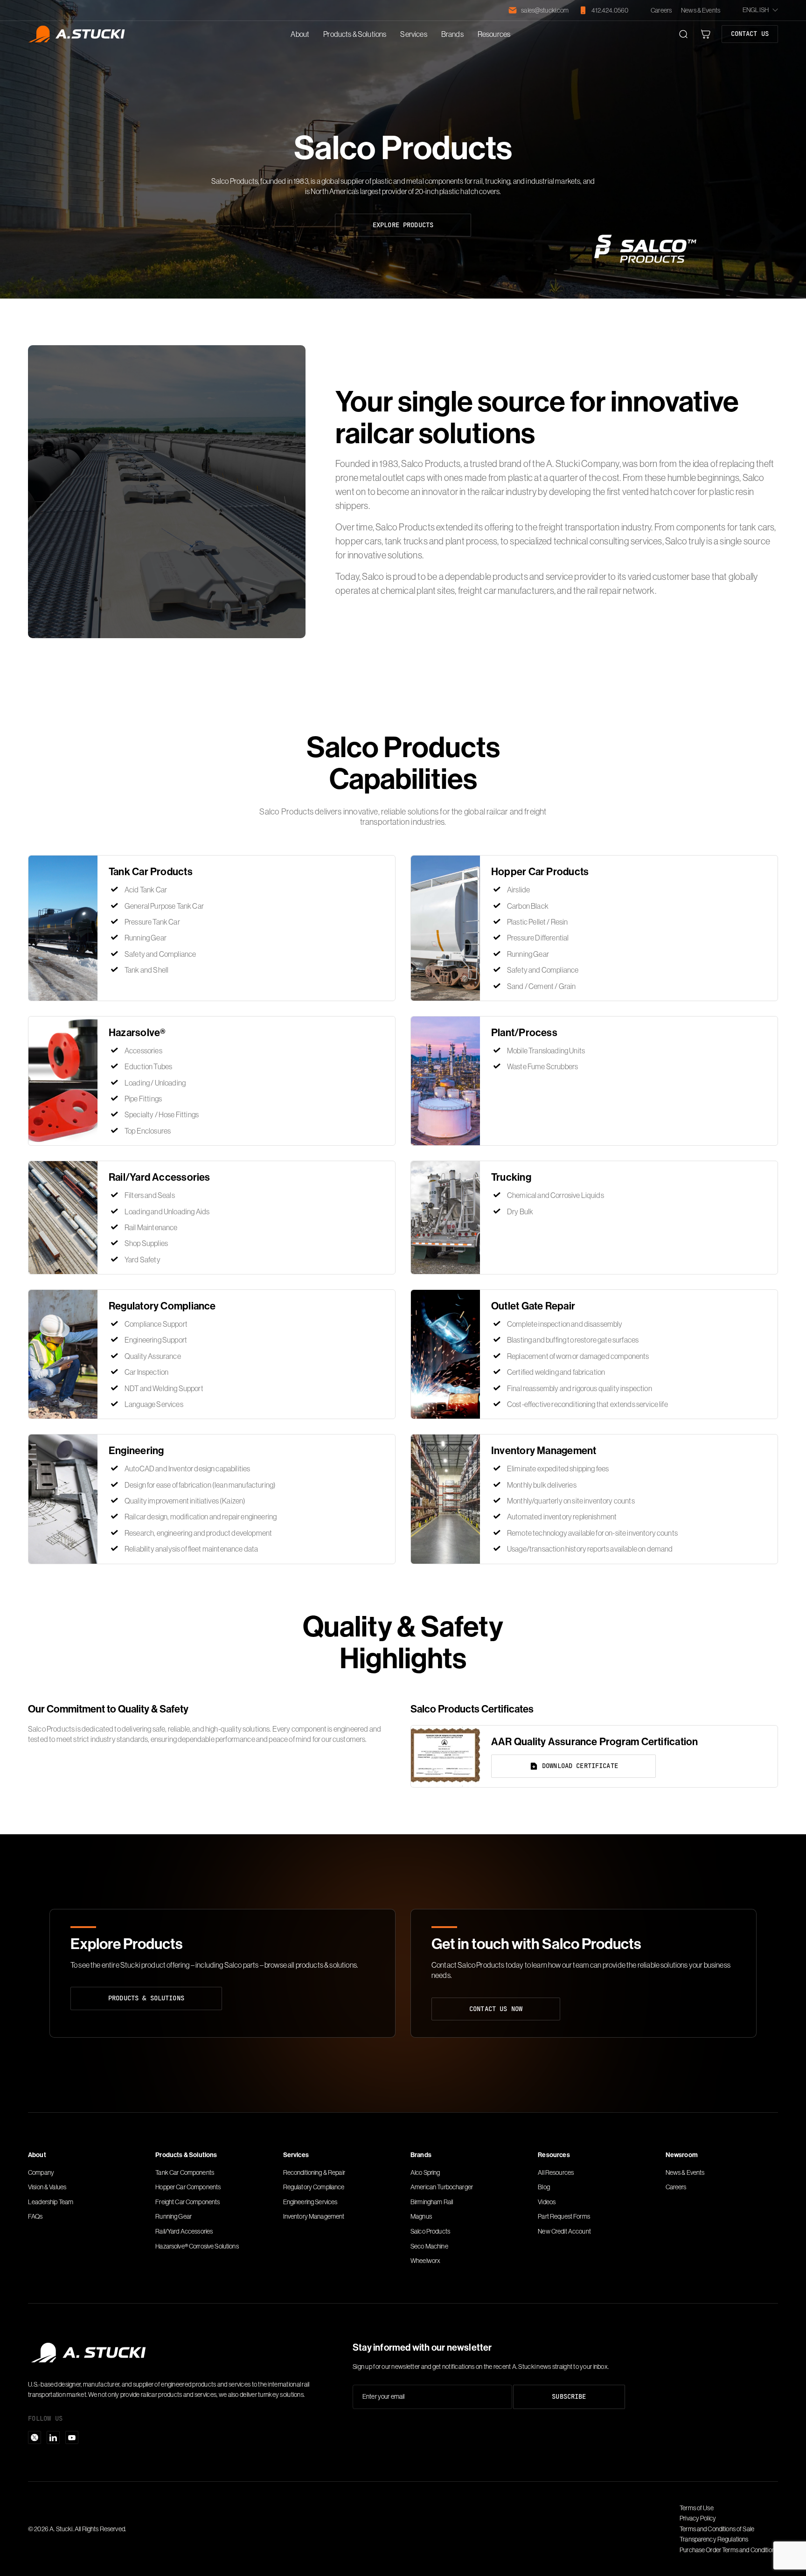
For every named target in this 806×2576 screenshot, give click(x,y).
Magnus (421, 2216)
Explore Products (403, 225)
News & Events (701, 10)
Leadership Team (51, 2202)
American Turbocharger (442, 2187)
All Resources (556, 2172)
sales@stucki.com (545, 10)
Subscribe (569, 2396)
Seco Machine (429, 2246)
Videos (547, 2202)
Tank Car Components (185, 2172)
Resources (494, 34)
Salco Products (430, 2231)
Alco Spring (425, 2172)
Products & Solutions (355, 34)
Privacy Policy (698, 2518)
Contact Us (750, 34)
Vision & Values (47, 2187)
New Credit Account (564, 2231)
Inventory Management (314, 2216)
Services (413, 34)
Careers (661, 10)
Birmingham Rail (432, 2202)
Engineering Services (310, 2202)
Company (41, 2172)
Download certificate (580, 1766)
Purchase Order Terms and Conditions (729, 2550)
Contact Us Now (496, 2009)
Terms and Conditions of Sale (717, 2529)
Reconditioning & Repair (314, 2172)
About (300, 34)
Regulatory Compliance (314, 2187)
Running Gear (174, 2216)
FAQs (35, 2216)
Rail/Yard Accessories (184, 2231)
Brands (452, 34)
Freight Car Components (188, 2202)
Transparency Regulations (714, 2539)
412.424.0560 (610, 10)
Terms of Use (697, 2508)
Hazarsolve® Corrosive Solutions (197, 2246)
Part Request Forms (564, 2216)
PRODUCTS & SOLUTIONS (146, 1998)
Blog (544, 2187)
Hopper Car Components (188, 2187)
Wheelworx (425, 2261)
